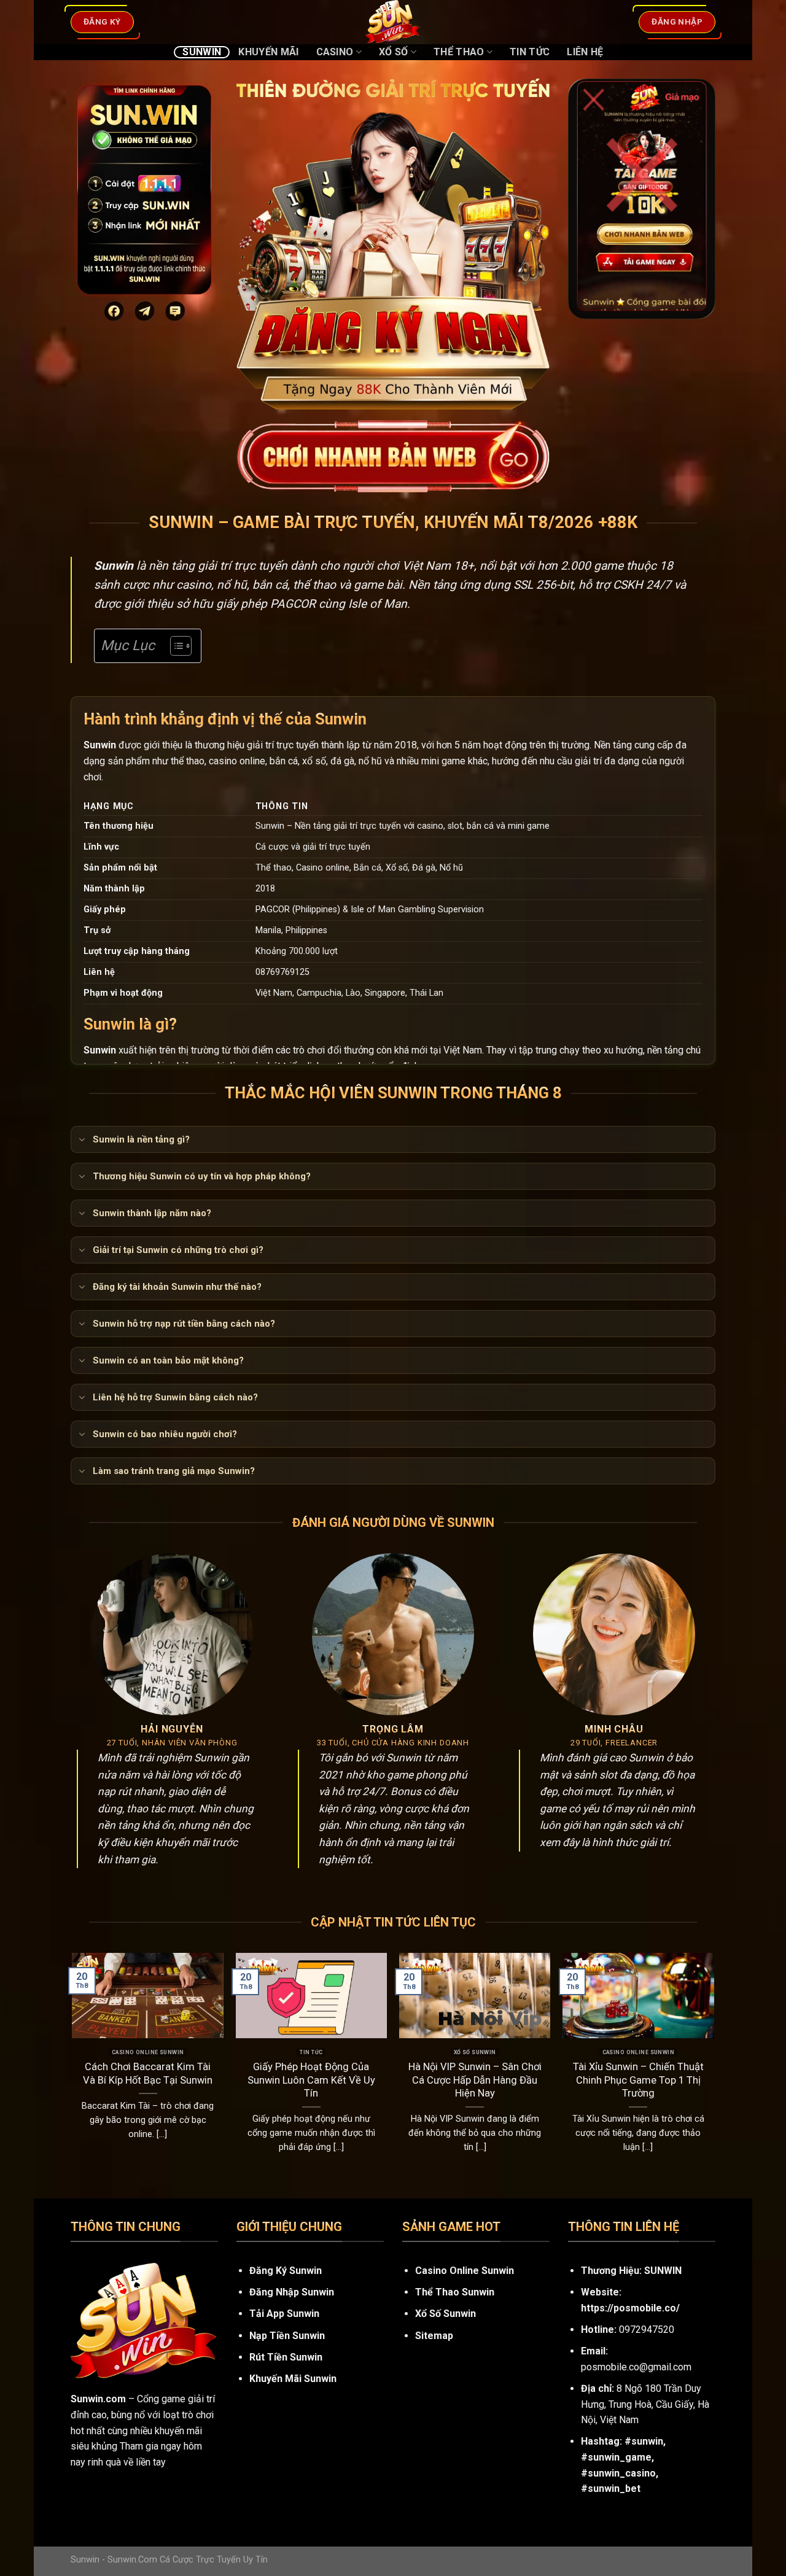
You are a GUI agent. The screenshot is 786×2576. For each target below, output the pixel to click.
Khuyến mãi (268, 52)
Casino (335, 52)
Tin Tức (530, 52)
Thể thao (459, 52)
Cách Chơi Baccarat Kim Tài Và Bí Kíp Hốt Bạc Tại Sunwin (148, 2074)
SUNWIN (663, 2271)
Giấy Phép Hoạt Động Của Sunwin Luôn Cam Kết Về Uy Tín (311, 2080)
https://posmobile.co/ (630, 2308)
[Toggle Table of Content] (175, 646)
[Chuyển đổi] (81, 1141)
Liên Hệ (585, 52)
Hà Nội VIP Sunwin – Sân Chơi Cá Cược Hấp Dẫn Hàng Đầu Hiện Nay (475, 2080)
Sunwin (202, 52)
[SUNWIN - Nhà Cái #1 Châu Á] (393, 22)
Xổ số (394, 52)
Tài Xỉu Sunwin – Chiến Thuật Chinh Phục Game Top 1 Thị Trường (638, 2080)
